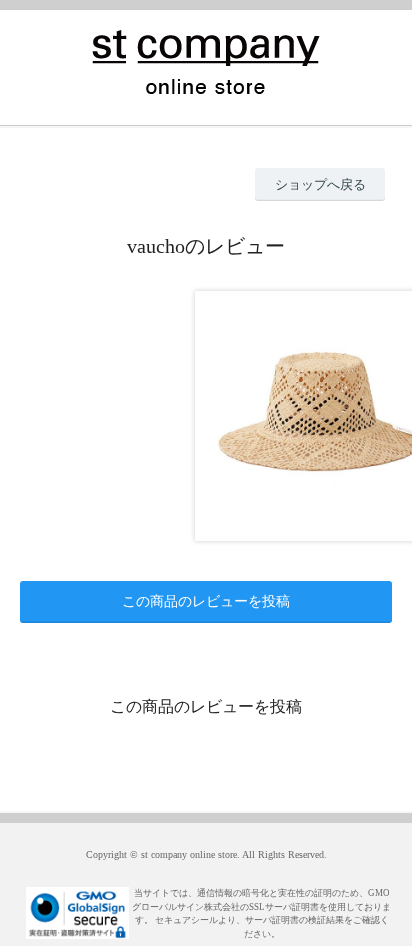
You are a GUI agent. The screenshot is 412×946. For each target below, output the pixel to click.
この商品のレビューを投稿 (206, 601)
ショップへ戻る (320, 184)
